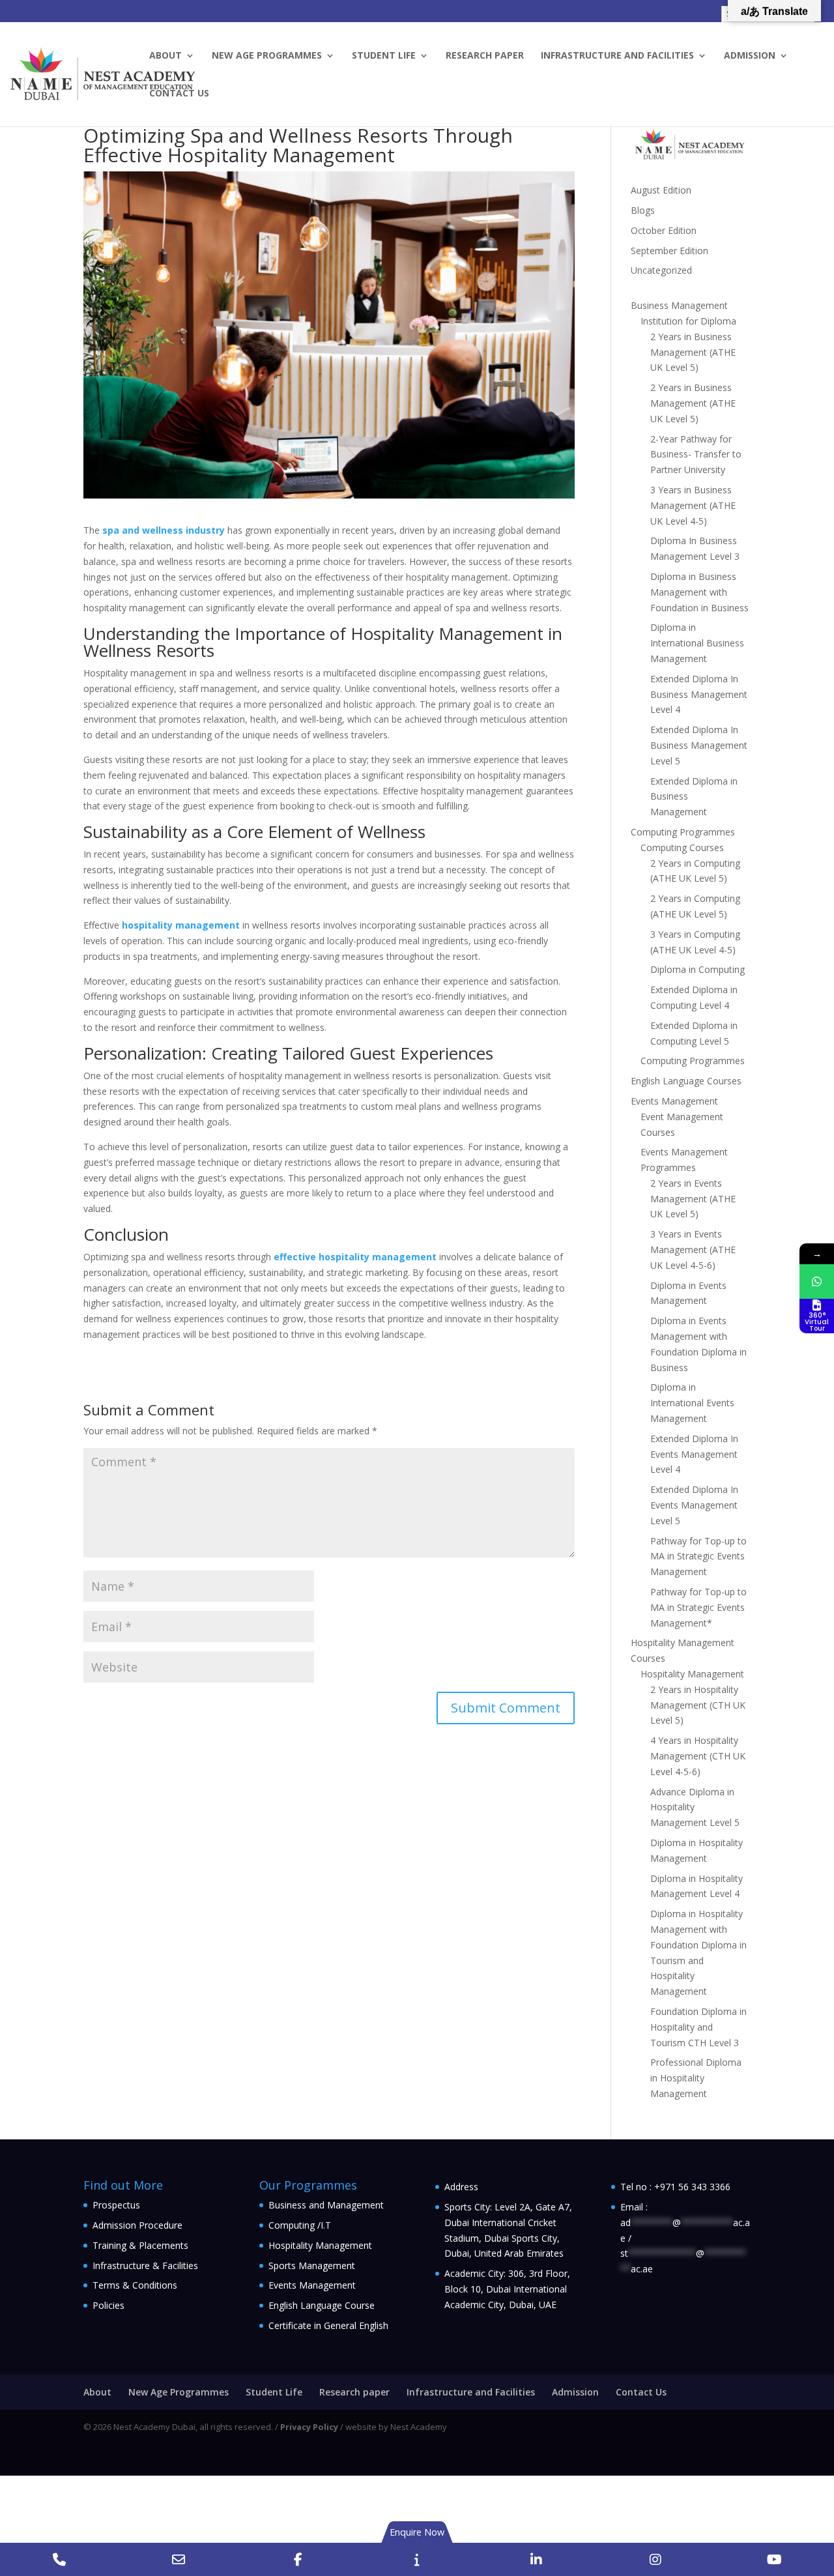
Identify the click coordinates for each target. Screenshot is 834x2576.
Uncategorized (661, 270)
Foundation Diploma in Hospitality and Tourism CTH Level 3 (698, 2027)
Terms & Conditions (135, 2285)
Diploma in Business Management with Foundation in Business (699, 592)
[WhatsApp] (817, 1281)
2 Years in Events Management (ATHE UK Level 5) (693, 1199)
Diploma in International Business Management (697, 643)
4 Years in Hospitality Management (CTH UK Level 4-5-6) (698, 1756)
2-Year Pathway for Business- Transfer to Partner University (696, 455)
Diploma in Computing (697, 969)
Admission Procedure (137, 2225)
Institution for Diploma (688, 321)
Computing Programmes (683, 832)
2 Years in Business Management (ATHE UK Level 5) (693, 352)
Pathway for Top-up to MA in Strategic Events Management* (698, 1607)
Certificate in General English (328, 2325)
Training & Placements (140, 2245)
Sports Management (312, 2265)
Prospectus (116, 2205)
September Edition (669, 251)
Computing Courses (682, 847)
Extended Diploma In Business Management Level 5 (699, 745)
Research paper (485, 56)
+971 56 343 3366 (692, 2187)
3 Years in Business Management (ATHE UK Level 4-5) (693, 505)
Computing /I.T (300, 2225)
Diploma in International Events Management (692, 1403)
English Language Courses (686, 1081)
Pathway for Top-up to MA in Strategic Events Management (698, 1556)
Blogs (643, 210)
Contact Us (179, 94)
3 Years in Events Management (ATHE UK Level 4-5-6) (693, 1250)
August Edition (661, 190)
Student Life (384, 56)
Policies (108, 2305)
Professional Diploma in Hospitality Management (696, 2078)
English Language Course (322, 2305)
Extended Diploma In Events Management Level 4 (694, 1454)
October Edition (664, 230)
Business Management (679, 305)
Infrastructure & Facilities (145, 2265)
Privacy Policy (309, 2427)
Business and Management (326, 2205)
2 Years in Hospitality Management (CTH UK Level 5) (698, 1705)
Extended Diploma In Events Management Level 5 (694, 1505)
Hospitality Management (692, 1674)
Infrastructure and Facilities (617, 56)
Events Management (674, 1101)
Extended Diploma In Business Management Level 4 (699, 694)
